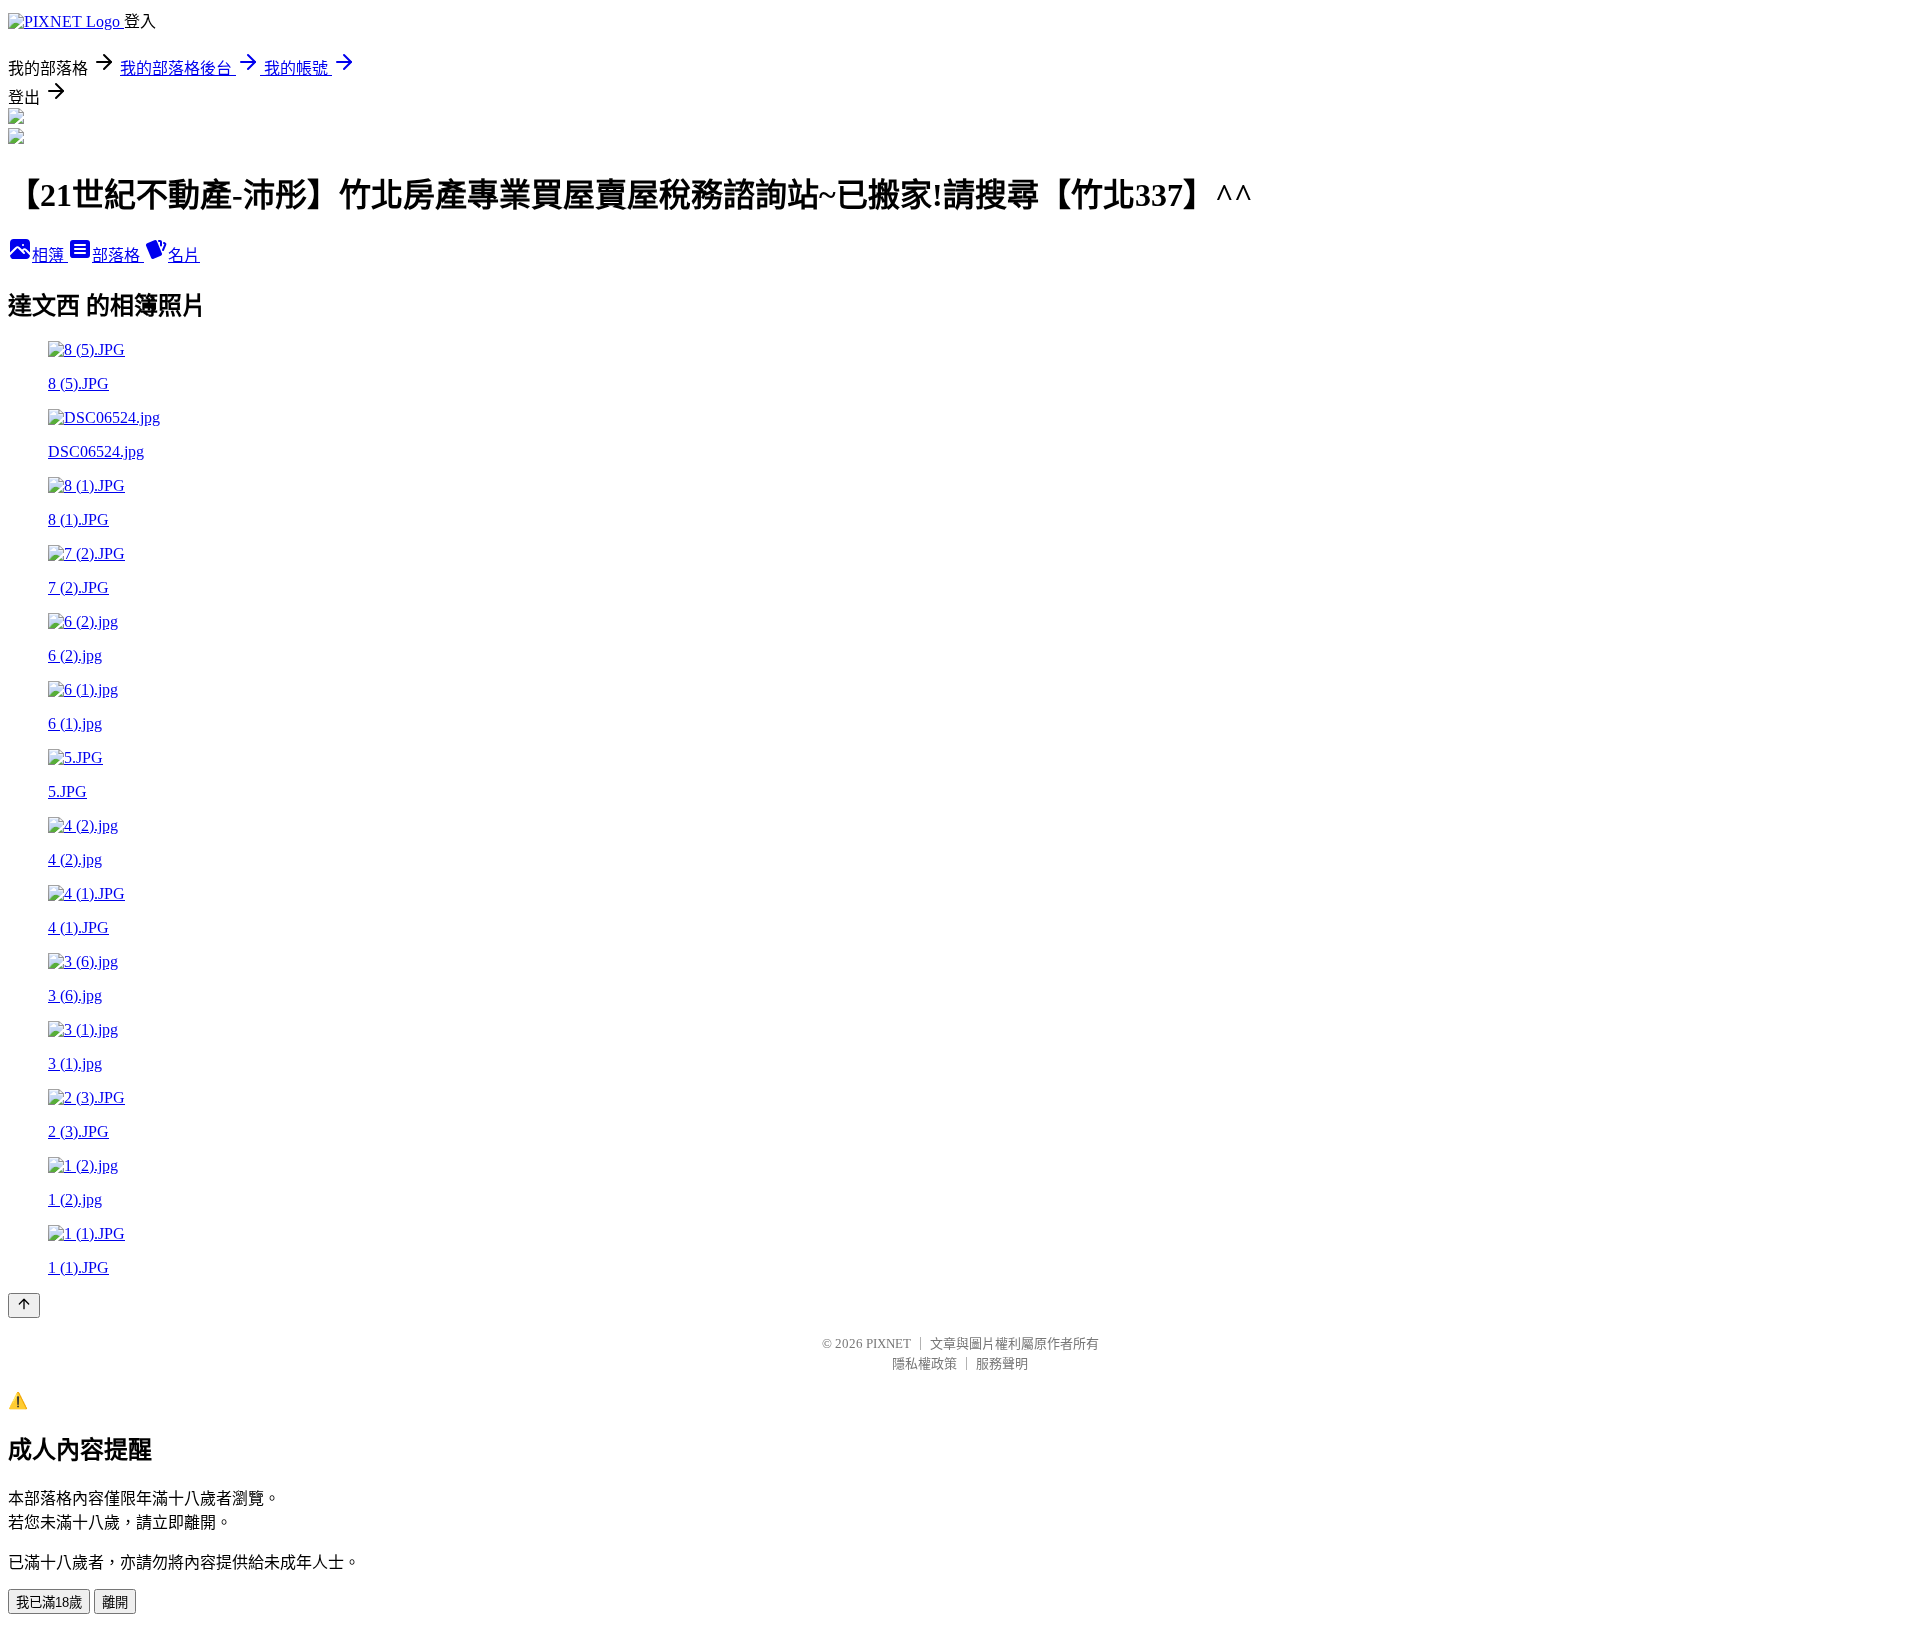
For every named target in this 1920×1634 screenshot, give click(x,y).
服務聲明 (1002, 1363)
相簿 (50, 255)
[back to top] (24, 1305)
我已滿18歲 (49, 1602)
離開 (115, 1602)
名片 (184, 255)
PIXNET (888, 1343)
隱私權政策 (924, 1363)
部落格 (118, 255)
